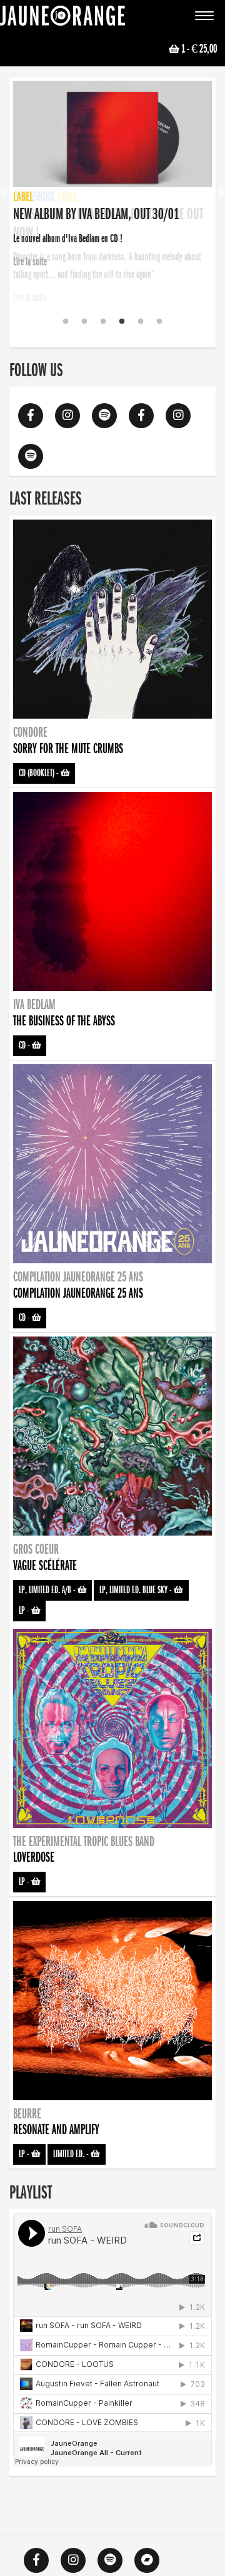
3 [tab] (103, 322)
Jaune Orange (62, 19)
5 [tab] (141, 322)
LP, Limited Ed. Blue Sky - (137, 1590)
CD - (25, 1045)
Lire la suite (30, 297)
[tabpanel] (112, 176)
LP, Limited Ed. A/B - (48, 1590)
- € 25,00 (199, 49)
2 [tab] (84, 322)
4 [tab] (122, 322)
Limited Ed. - (72, 2154)
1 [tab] (66, 322)
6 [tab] (159, 322)
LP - (25, 1611)
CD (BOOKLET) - (40, 773)
